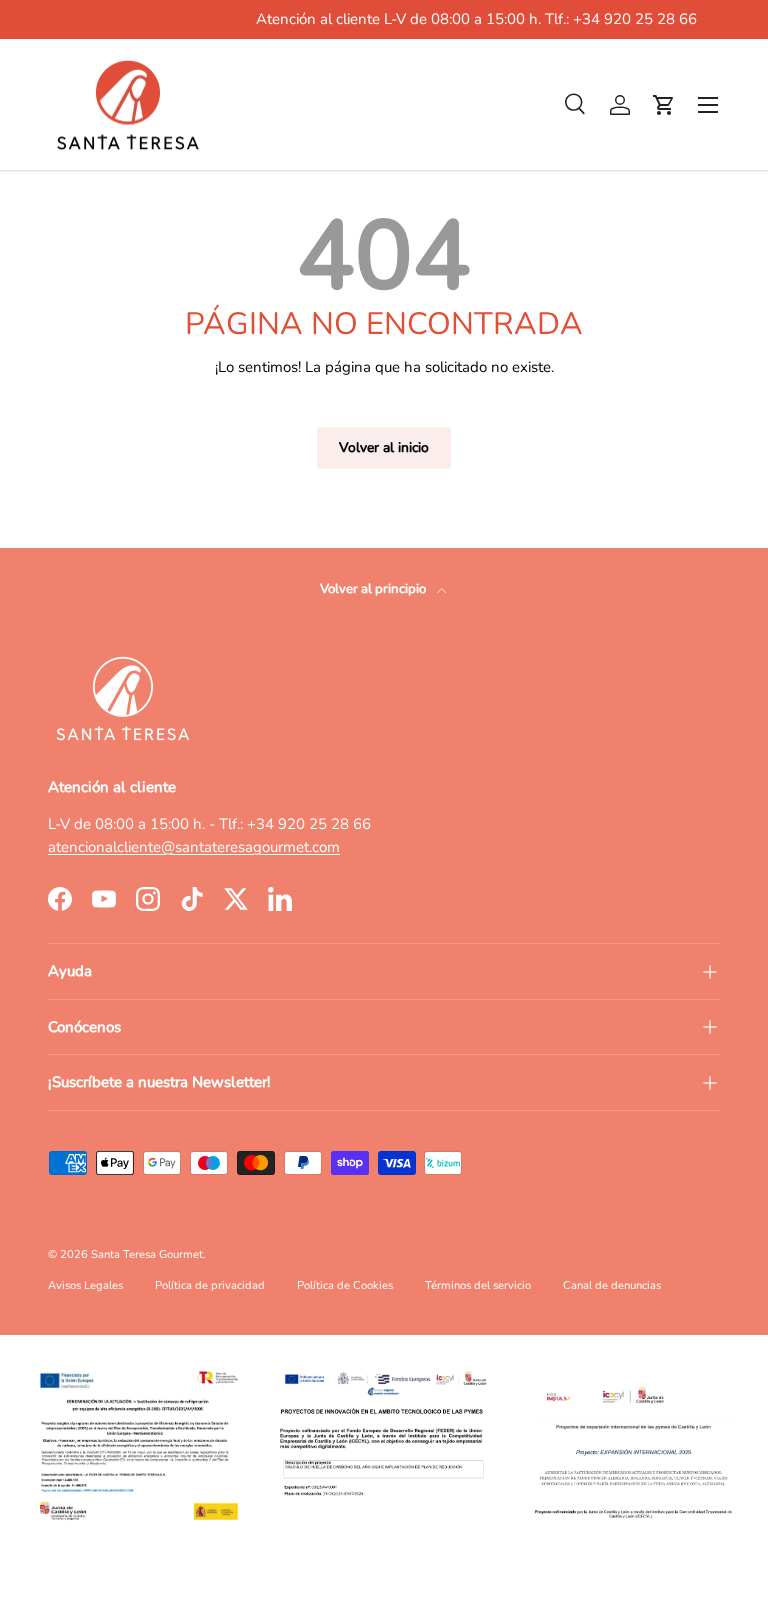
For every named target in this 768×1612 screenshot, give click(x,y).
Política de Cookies (345, 1285)
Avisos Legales (85, 1285)
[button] (664, 105)
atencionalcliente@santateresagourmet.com (194, 847)
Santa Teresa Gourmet (147, 1254)
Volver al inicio (384, 447)
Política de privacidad (210, 1285)
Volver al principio (374, 589)
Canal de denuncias (612, 1285)
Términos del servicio (478, 1285)
